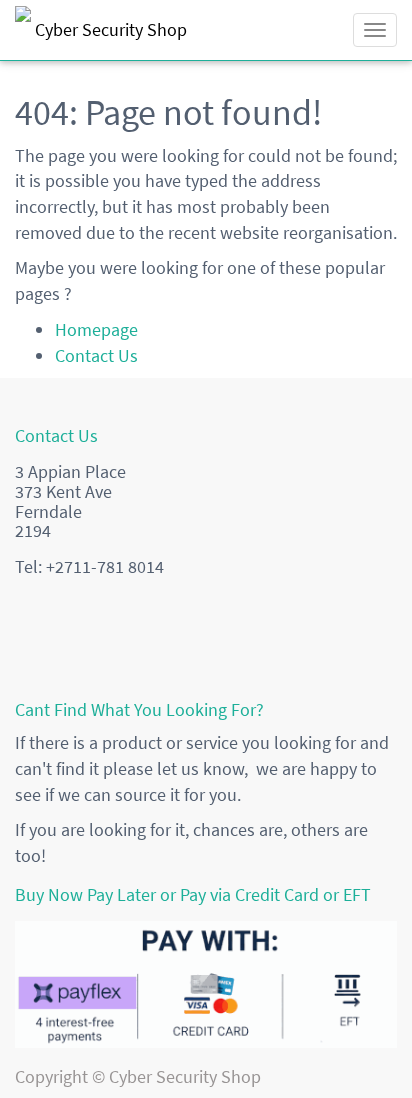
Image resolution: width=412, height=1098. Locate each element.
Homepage (96, 329)
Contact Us (96, 355)
